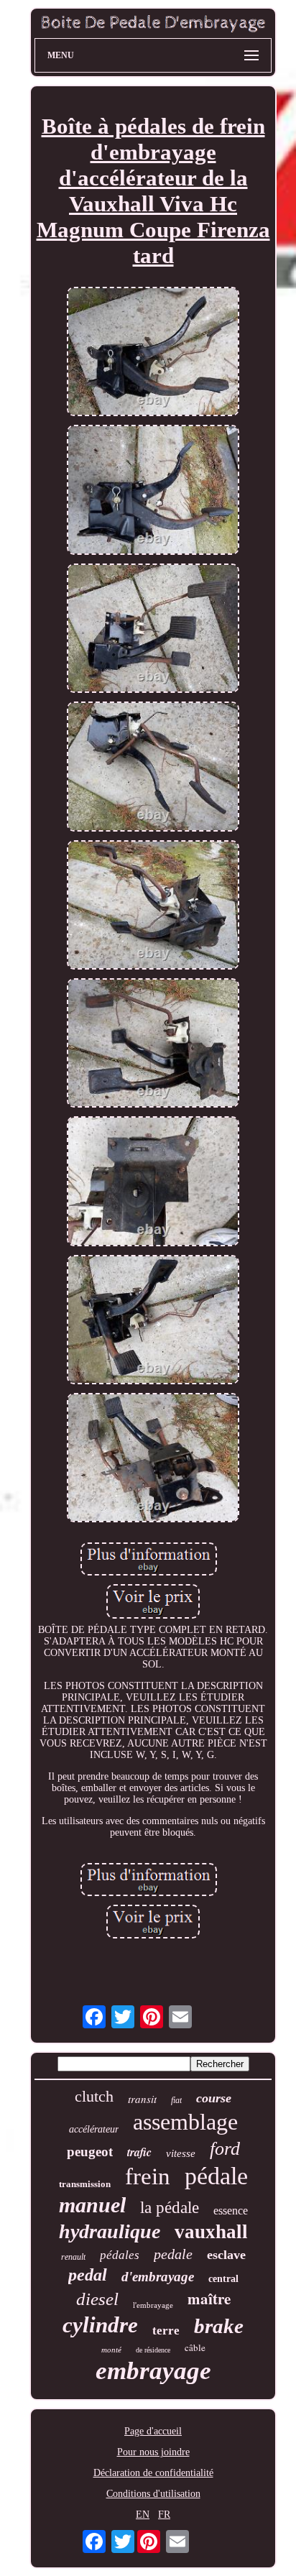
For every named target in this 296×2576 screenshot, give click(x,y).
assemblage (185, 2122)
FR (164, 2515)
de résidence (153, 2350)
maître (209, 2299)
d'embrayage (158, 2277)
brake (219, 2326)
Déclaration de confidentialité (153, 2473)
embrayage (153, 2371)
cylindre (100, 2325)
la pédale (170, 2208)
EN (143, 2515)
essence (231, 2211)
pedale (173, 2254)
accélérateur (94, 2129)
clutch (94, 2096)
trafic (139, 2152)
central (223, 2279)
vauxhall (211, 2232)
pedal (88, 2275)
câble (195, 2347)
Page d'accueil (153, 2431)
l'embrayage (153, 2305)
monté (111, 2350)
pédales (120, 2255)
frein (148, 2176)
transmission (85, 2184)
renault (73, 2257)
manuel (92, 2205)
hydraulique (110, 2231)
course (214, 2098)
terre (166, 2331)
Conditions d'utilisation (153, 2494)
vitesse (181, 2153)
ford (225, 2149)
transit (142, 2099)
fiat (176, 2100)
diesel (97, 2299)
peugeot (90, 2152)
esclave (226, 2255)
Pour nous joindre (153, 2452)
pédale (216, 2176)
